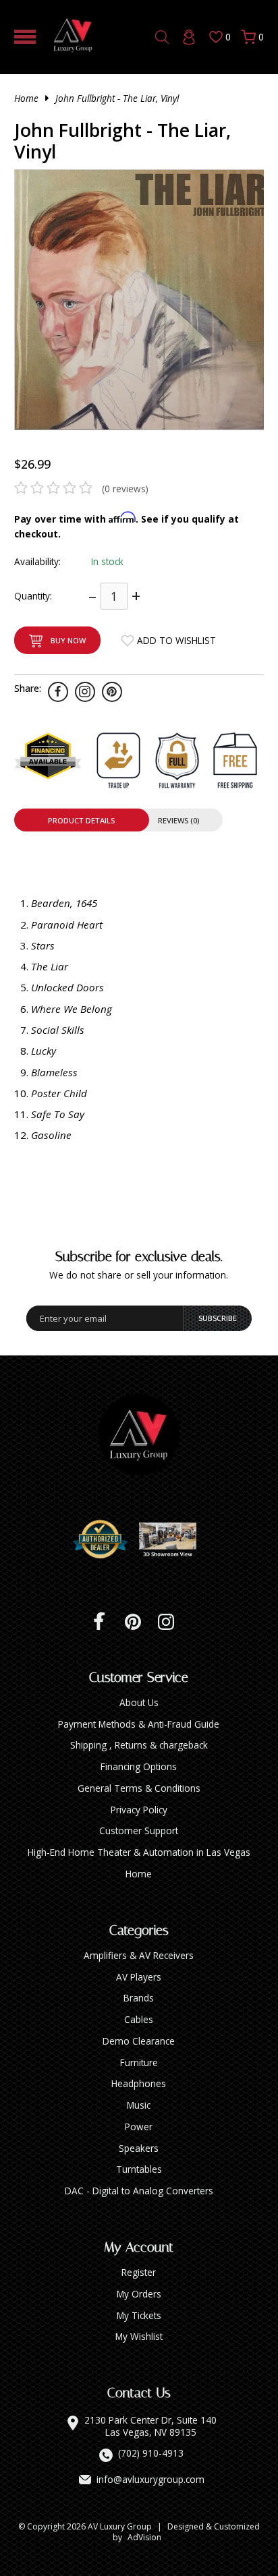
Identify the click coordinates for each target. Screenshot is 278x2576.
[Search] (162, 37)
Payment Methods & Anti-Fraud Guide (139, 1724)
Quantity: (33, 596)
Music (139, 2105)
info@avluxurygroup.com (150, 2480)
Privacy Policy (139, 1810)
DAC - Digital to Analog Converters (139, 2191)
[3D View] (173, 1540)
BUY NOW (68, 640)
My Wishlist (139, 2336)
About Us (139, 1702)
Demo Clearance (139, 2041)
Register (139, 2272)
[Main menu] (25, 37)
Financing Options (139, 1766)
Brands (139, 1998)
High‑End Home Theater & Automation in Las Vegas (139, 1852)
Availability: (37, 561)
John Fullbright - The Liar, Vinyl (117, 98)
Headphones (139, 2083)
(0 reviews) (125, 489)
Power (139, 2127)
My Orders (139, 2294)
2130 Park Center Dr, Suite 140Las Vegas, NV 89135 (150, 2426)
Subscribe (218, 1318)
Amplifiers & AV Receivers (139, 1955)
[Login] (189, 37)
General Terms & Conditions (139, 1788)
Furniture (139, 2062)
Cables (139, 2019)
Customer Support (139, 1831)
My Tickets (139, 2315)
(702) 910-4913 (151, 2453)
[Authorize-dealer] (105, 1540)
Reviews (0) (178, 820)
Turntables (139, 2169)
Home (26, 98)
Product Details (81, 820)
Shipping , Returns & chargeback (139, 1745)
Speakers (139, 2148)
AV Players (139, 1977)
